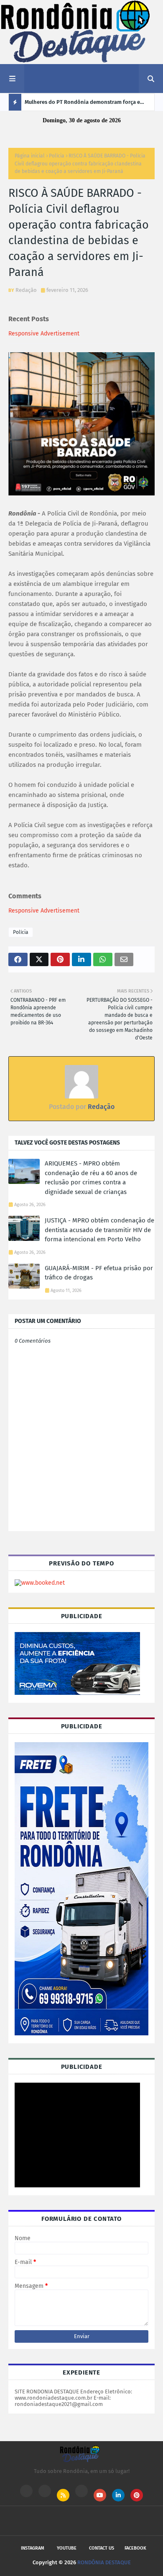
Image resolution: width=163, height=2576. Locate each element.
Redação (26, 290)
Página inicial (30, 156)
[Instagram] (26, 2491)
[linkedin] (118, 2495)
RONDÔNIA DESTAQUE (104, 2562)
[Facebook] (81, 2491)
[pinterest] (137, 2495)
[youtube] (100, 2495)
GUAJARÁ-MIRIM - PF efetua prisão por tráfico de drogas (99, 1273)
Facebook (135, 2548)
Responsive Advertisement (44, 334)
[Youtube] (45, 2491)
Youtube (67, 2548)
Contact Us (102, 2548)
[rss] (63, 2495)
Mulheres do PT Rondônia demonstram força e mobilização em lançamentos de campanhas (82, 105)
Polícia (57, 156)
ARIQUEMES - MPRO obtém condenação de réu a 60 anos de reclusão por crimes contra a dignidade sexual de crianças (91, 1178)
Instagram (33, 2548)
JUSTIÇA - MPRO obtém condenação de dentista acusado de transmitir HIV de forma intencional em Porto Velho (99, 1230)
